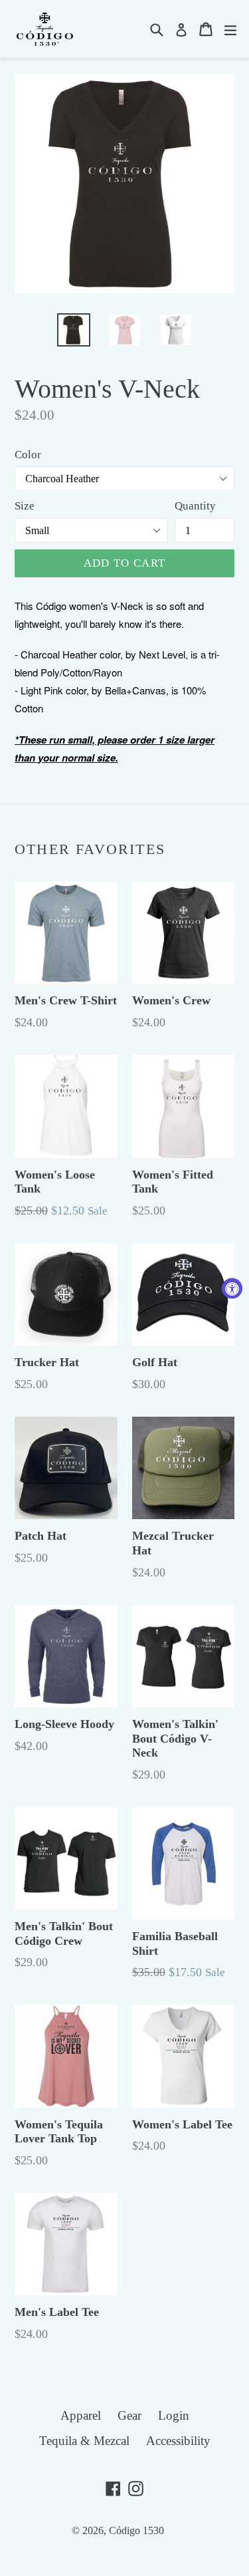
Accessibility (178, 2441)
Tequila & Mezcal (84, 2441)
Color (28, 455)
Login (174, 2415)
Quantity (195, 506)
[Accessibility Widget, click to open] (232, 1288)
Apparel (81, 2415)
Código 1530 (136, 2530)
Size (25, 506)
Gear (129, 2415)
